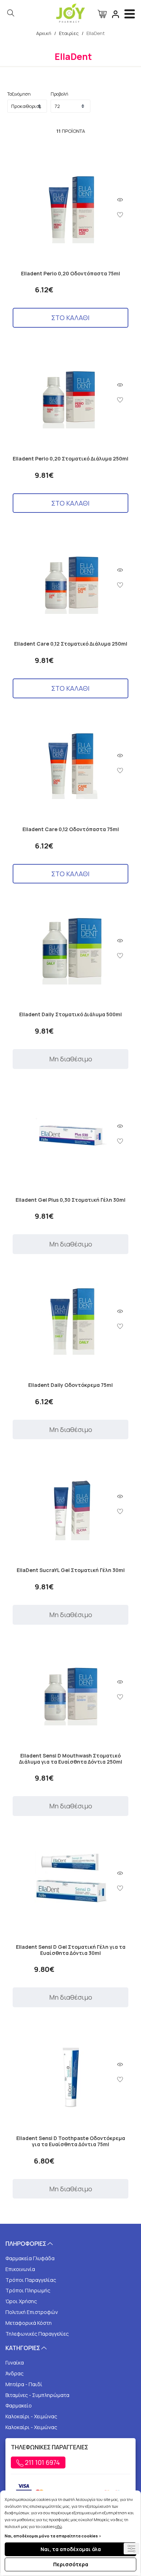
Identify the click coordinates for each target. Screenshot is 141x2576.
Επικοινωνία (20, 2269)
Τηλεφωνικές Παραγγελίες (37, 2334)
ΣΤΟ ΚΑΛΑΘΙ (70, 318)
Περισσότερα (71, 2564)
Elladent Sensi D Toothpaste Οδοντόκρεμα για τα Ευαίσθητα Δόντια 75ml (71, 2141)
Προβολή (59, 94)
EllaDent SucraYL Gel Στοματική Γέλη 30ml (71, 1570)
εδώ (59, 2526)
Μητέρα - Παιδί (24, 2384)
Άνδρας (14, 2373)
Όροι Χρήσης (21, 2301)
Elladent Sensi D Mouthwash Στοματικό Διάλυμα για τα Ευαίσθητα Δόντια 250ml (71, 1759)
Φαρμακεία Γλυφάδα (30, 2258)
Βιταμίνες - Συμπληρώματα (37, 2395)
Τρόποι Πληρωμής (28, 2290)
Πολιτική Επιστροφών (32, 2312)
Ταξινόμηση (19, 94)
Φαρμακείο (19, 2405)
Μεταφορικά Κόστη (29, 2323)
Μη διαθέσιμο (71, 1059)
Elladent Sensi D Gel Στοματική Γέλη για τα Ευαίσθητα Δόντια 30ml (71, 1950)
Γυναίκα (15, 2363)
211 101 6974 (42, 2462)
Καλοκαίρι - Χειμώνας (31, 2416)
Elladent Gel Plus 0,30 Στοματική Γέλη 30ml (70, 1200)
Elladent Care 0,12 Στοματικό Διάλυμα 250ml (71, 644)
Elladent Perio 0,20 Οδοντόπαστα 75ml (70, 274)
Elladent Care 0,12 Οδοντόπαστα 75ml (71, 829)
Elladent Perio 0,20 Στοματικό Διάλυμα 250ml (70, 459)
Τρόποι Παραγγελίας (31, 2280)
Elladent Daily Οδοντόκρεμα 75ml (70, 1385)
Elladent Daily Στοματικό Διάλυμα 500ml (70, 1015)
